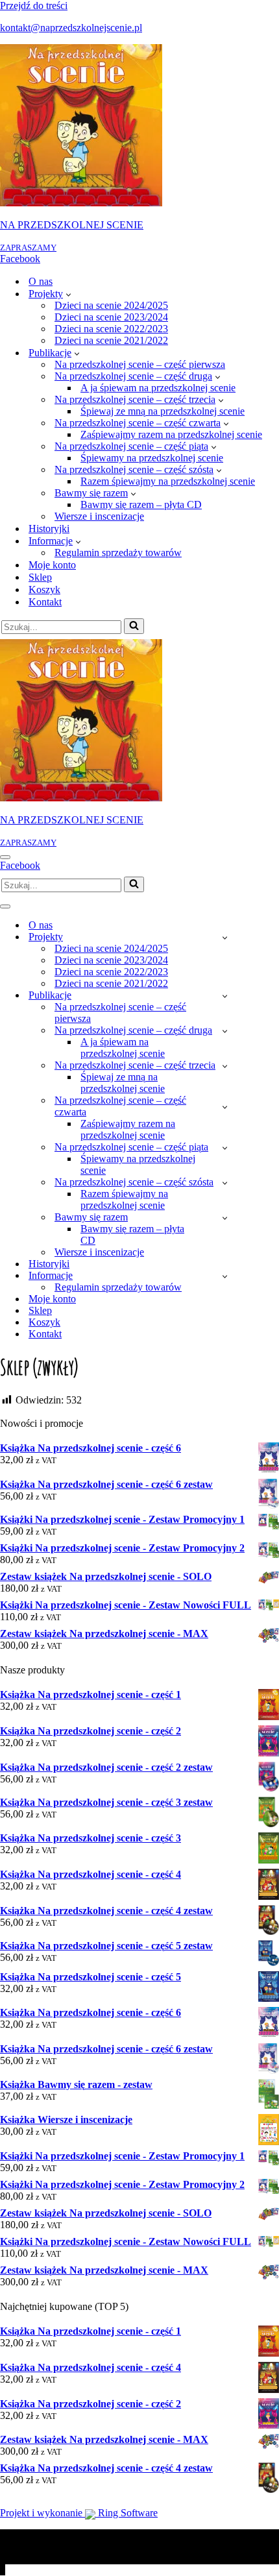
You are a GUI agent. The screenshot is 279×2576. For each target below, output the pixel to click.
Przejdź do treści (34, 6)
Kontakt (45, 602)
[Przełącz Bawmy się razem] (225, 1218)
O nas (41, 281)
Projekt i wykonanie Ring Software (79, 2513)
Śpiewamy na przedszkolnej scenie (152, 458)
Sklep (40, 577)
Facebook (20, 259)
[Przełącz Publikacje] (225, 996)
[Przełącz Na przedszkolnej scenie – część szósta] (225, 1183)
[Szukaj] (134, 626)
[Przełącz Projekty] (225, 937)
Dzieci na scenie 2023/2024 (111, 317)
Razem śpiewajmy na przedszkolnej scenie (168, 481)
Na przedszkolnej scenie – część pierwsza (140, 364)
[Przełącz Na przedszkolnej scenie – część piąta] (225, 1148)
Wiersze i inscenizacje (99, 516)
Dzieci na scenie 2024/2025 (111, 305)
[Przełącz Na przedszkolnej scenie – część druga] (225, 1031)
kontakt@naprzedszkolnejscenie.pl (71, 28)
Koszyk (44, 589)
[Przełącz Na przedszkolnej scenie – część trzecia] (225, 1066)
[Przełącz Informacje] (225, 1276)
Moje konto (52, 565)
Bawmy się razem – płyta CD (141, 504)
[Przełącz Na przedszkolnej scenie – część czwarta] (225, 1107)
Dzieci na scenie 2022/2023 (111, 329)
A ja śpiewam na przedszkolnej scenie (158, 388)
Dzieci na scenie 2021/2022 (111, 340)
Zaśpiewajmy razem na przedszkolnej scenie (171, 434)
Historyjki (49, 529)
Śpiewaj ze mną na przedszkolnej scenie (163, 411)
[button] (68, 294)
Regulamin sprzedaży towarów (118, 553)
